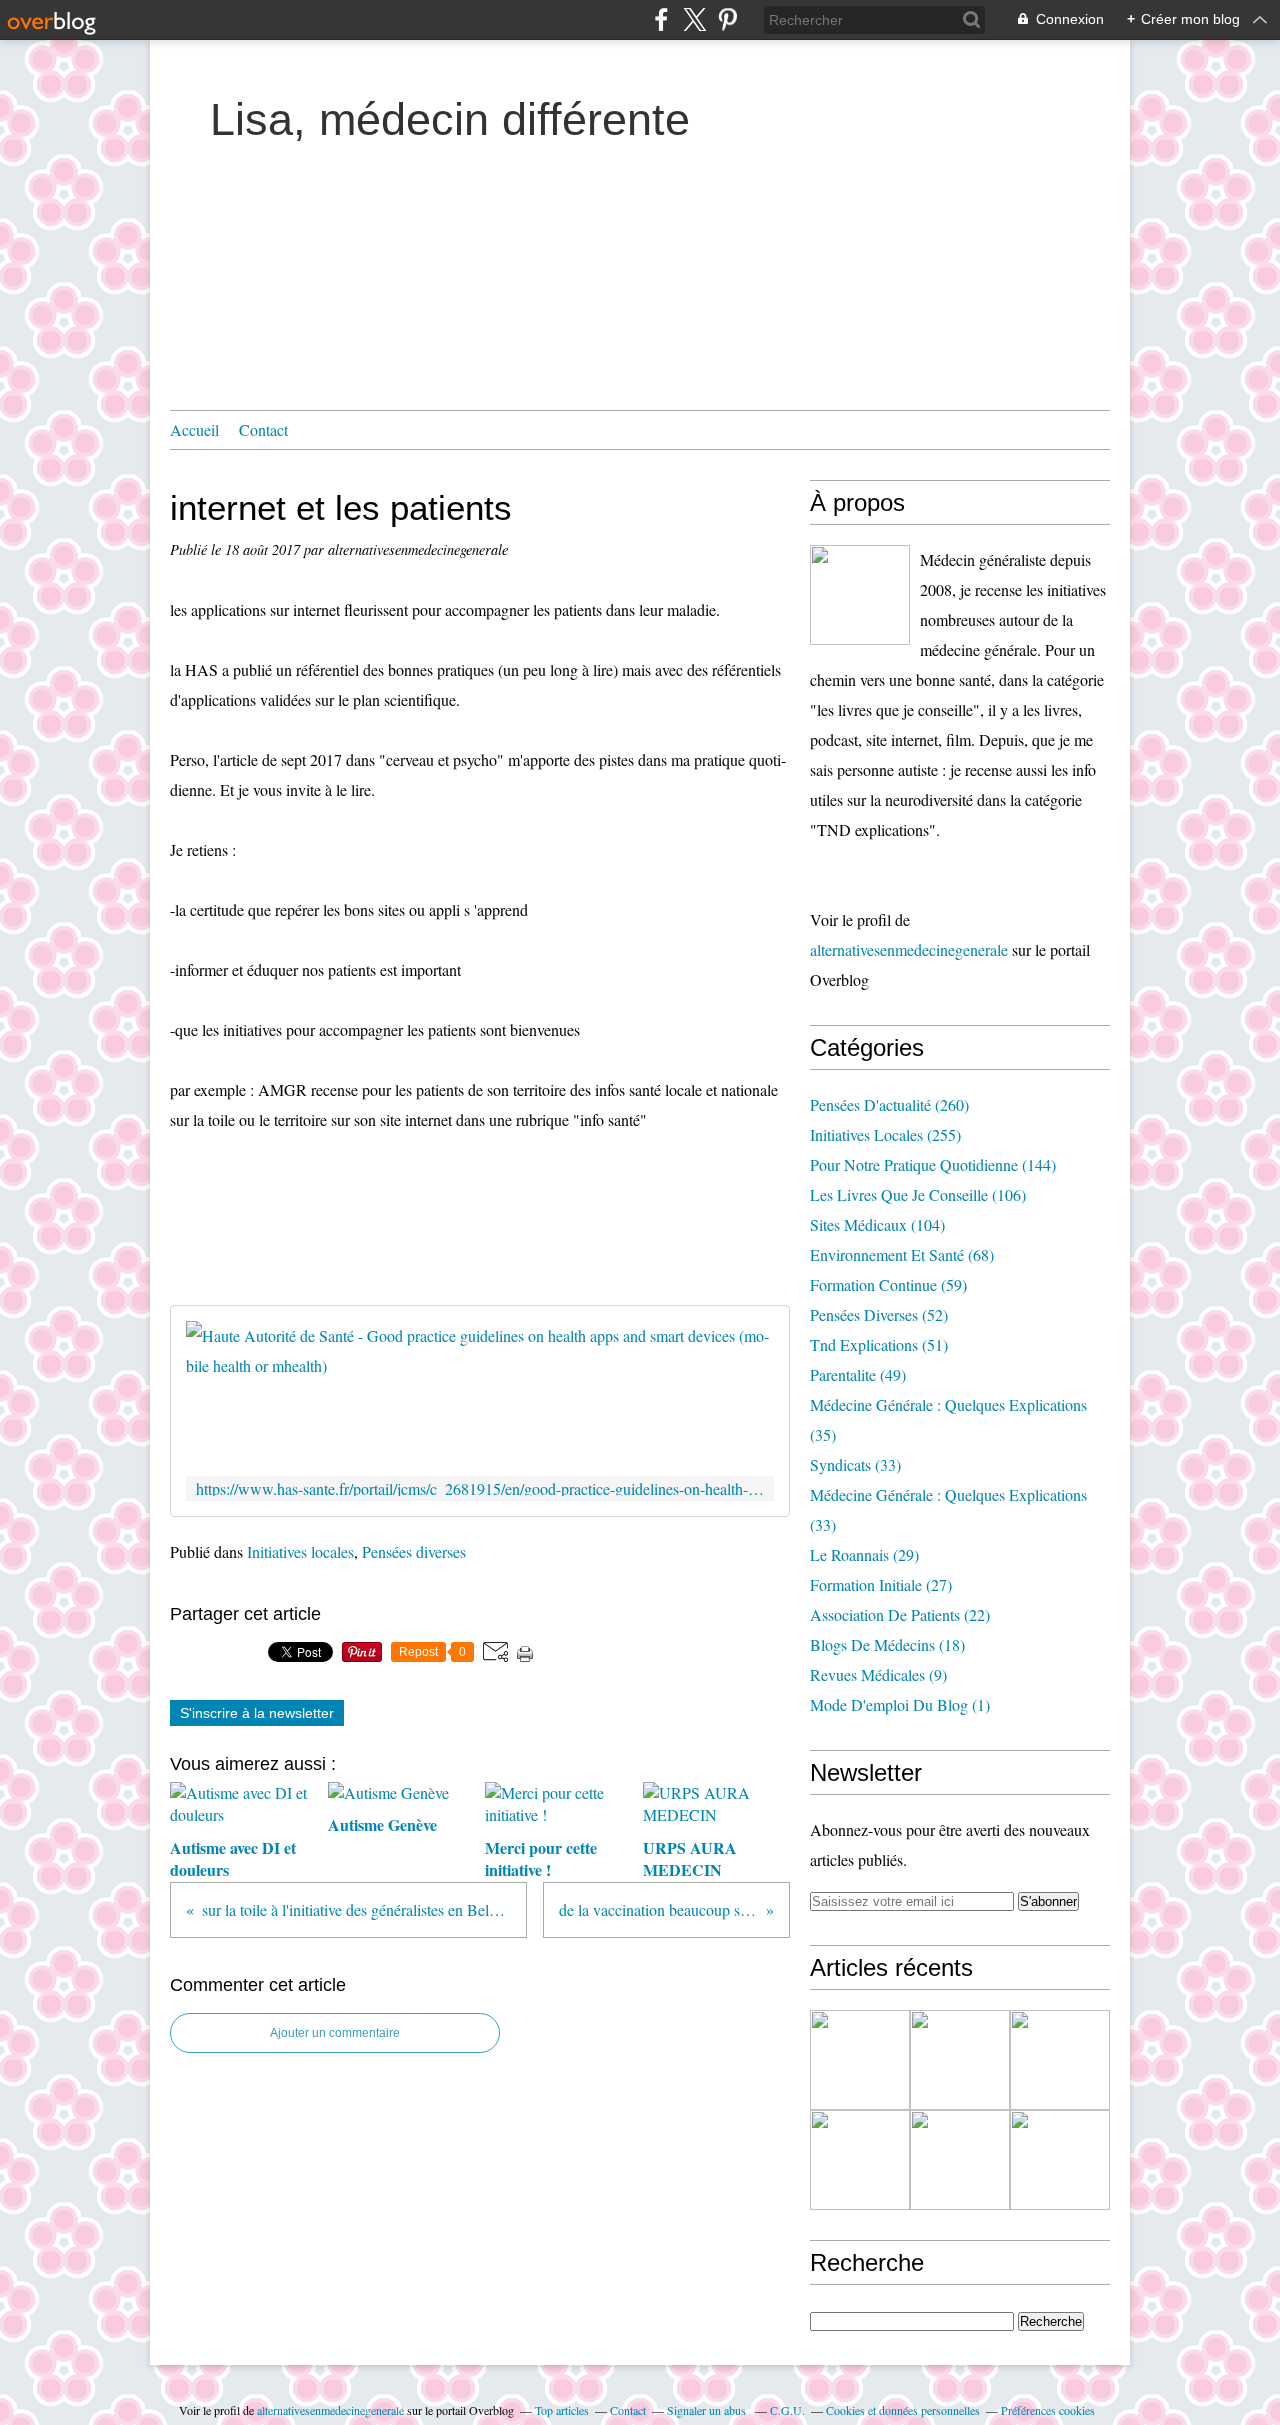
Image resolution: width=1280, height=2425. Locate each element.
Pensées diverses (414, 1551)
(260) (889, 1104)
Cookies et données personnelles (903, 2410)
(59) (888, 1284)
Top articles (562, 2410)
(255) (885, 1134)
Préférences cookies (1048, 2410)
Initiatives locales (300, 1551)
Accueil (194, 429)
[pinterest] (727, 19)
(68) (902, 1254)
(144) (933, 1164)
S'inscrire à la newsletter (257, 1713)
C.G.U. (787, 2410)
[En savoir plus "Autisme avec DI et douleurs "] (860, 2060)
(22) (900, 1614)
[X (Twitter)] (694, 19)
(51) (879, 1344)
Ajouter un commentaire (335, 2033)
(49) (858, 1374)
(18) (887, 1644)
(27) (881, 1584)
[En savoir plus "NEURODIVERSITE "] (960, 2060)
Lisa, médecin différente (450, 119)
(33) (855, 1464)
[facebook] (661, 19)
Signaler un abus (708, 2410)
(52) (879, 1314)
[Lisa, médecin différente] (860, 595)
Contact (263, 429)
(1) (900, 1704)
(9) (878, 1674)
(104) (877, 1224)
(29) (864, 1554)
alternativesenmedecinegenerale (909, 949)
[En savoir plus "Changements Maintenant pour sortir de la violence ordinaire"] (1060, 2160)
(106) (918, 1194)
